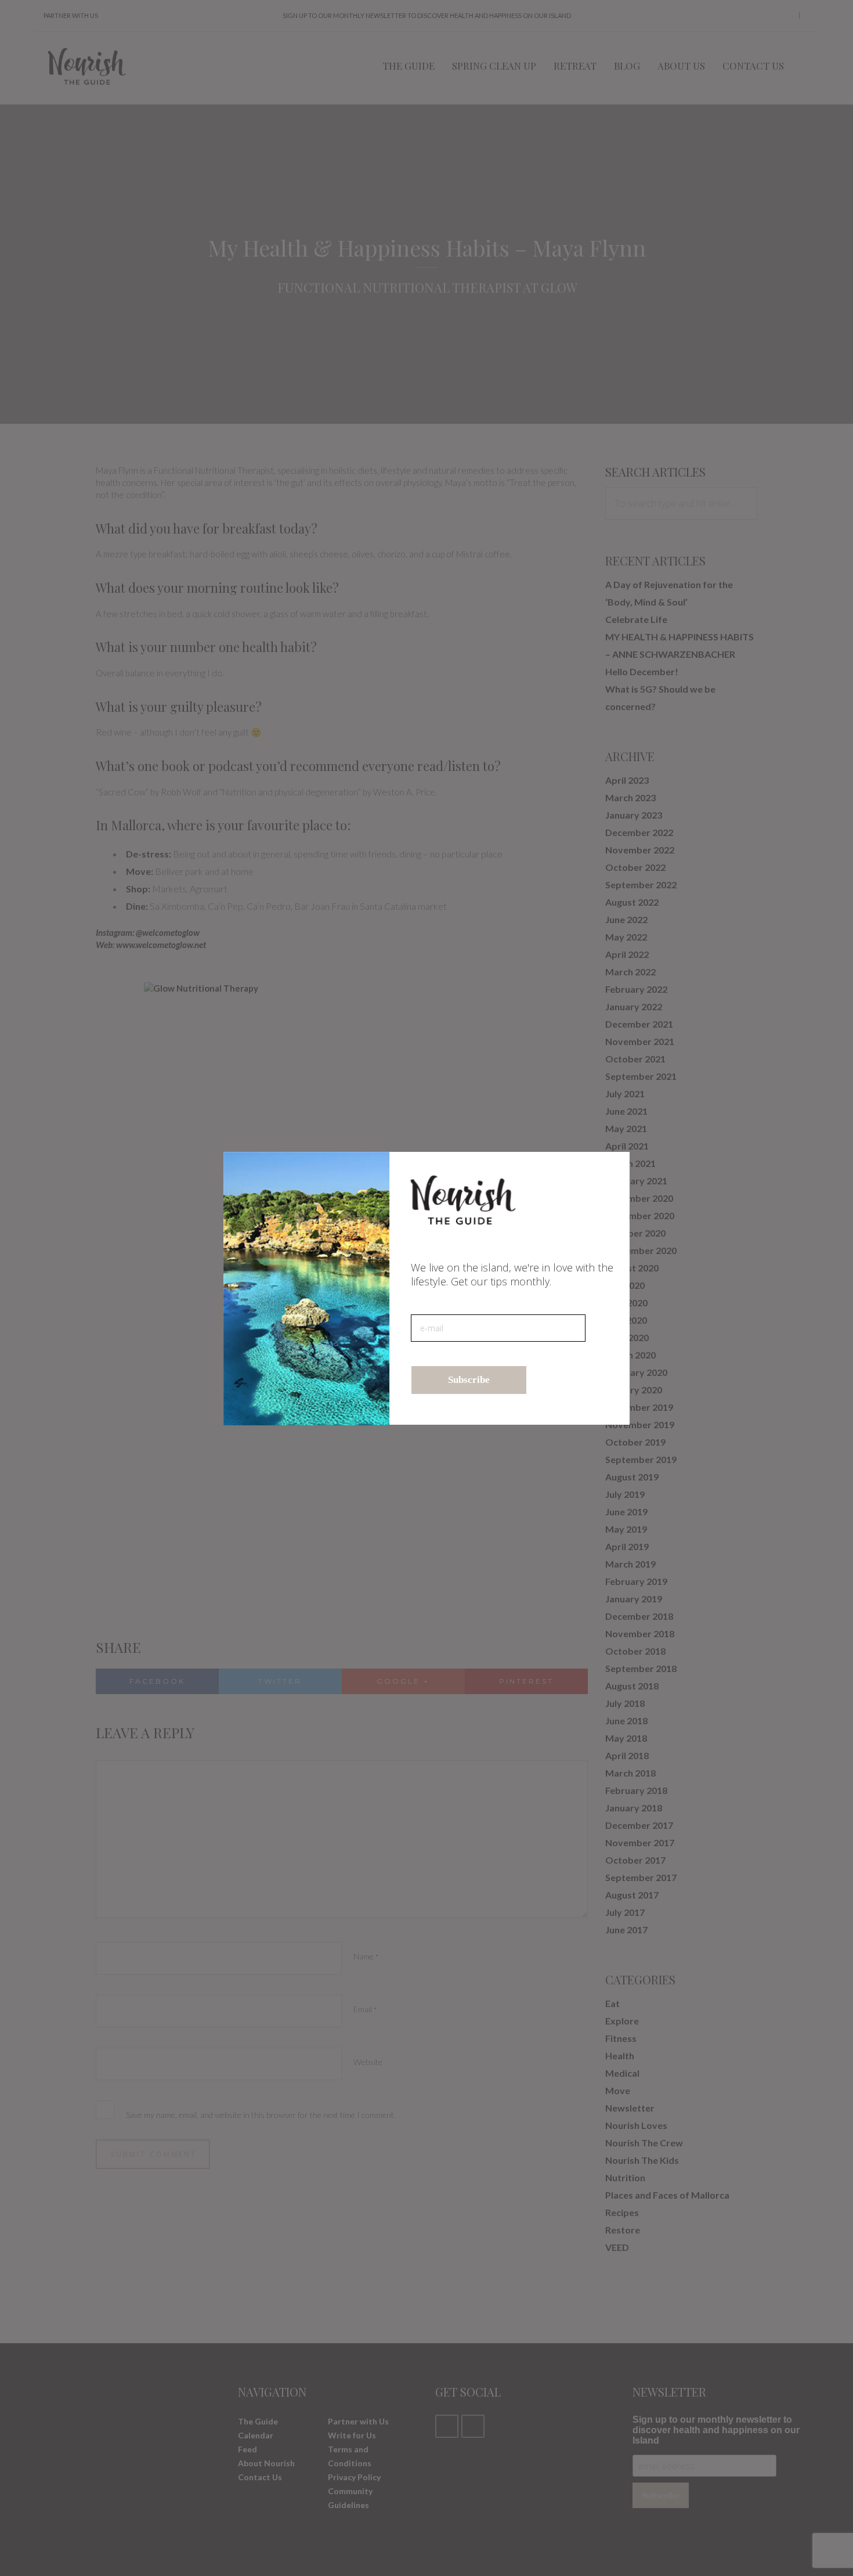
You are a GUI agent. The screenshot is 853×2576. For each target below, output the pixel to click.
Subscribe (469, 1380)
